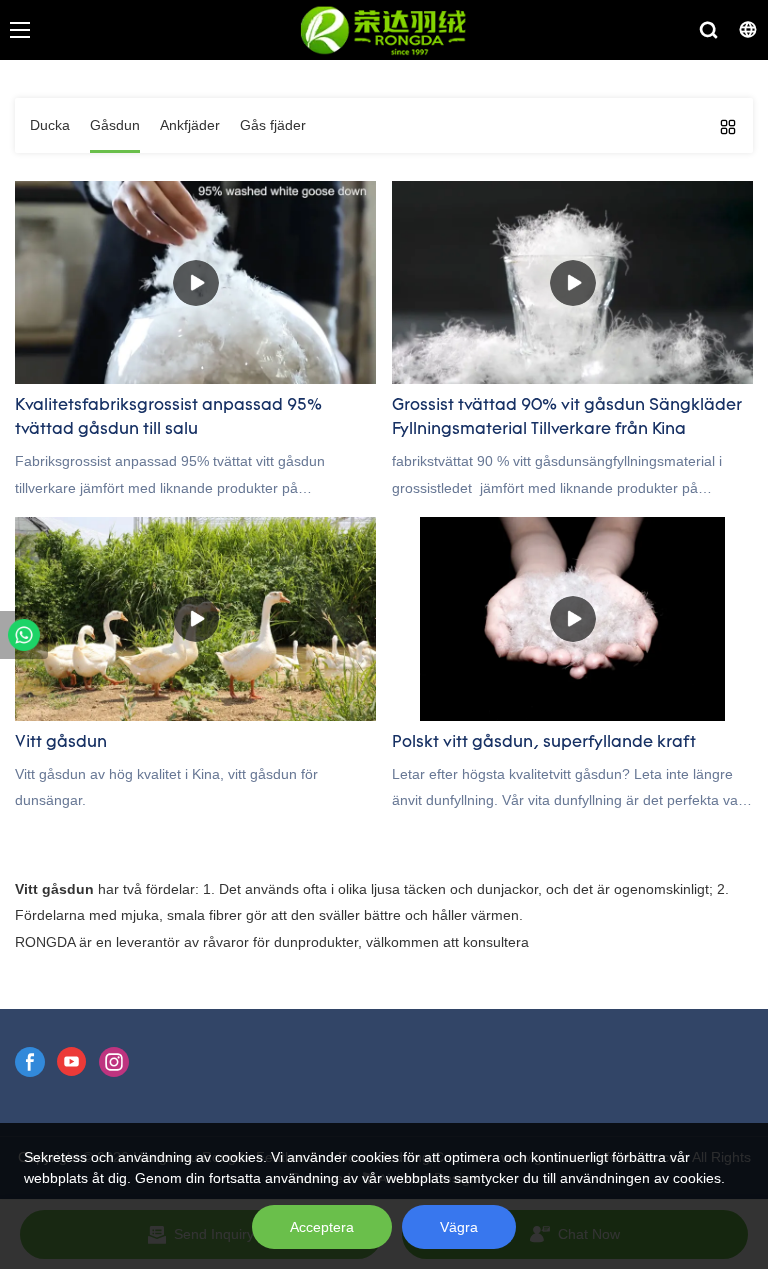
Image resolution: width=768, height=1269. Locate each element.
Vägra (459, 1227)
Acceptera (322, 1227)
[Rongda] (24, 635)
